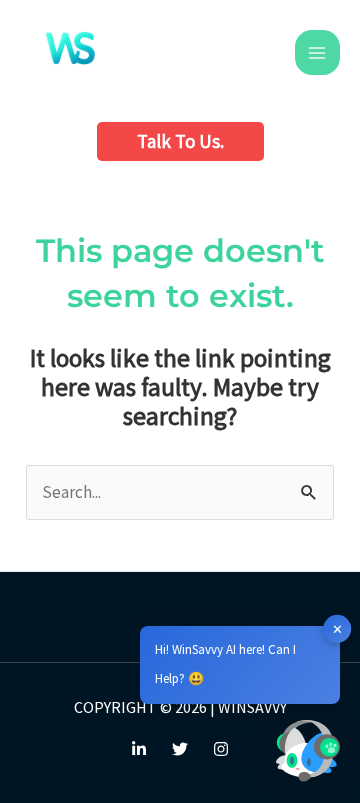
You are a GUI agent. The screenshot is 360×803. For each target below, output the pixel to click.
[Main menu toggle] (318, 53)
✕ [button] (337, 628)
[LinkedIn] (139, 749)
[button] (180, 141)
